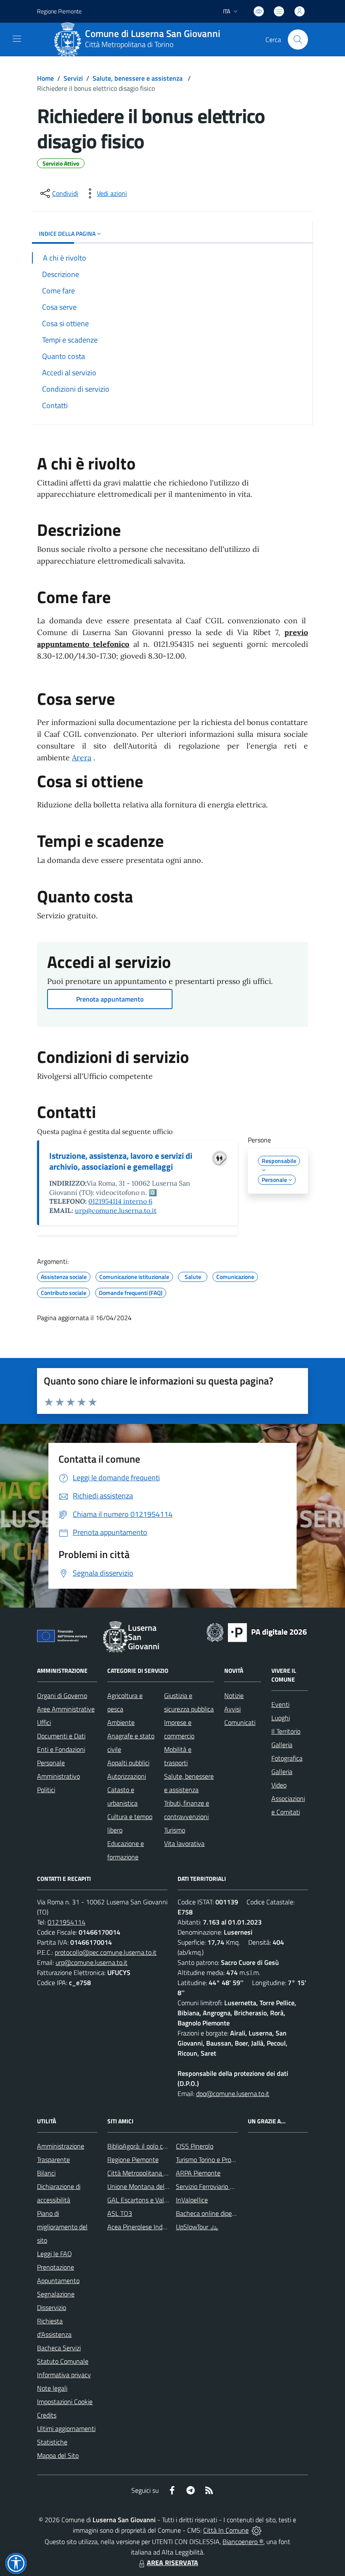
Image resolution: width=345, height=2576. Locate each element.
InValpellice (192, 2200)
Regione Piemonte (59, 11)
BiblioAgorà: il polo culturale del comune (163, 2146)
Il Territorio (286, 1731)
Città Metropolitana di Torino (129, 44)
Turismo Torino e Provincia (211, 2159)
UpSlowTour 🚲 (197, 2227)
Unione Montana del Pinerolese (151, 2186)
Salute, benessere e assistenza (138, 78)
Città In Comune (226, 2530)
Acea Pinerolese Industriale (145, 2227)
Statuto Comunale (63, 2361)
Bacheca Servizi (59, 2348)
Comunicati (240, 1722)
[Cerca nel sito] (298, 40)
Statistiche (52, 2442)
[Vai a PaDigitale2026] (257, 1632)
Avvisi (232, 1709)
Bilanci (46, 2173)
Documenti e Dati (61, 1736)
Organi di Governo (62, 1695)
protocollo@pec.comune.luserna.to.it (106, 1952)
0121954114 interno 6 (120, 1201)
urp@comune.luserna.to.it (116, 1210)
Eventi (280, 1704)
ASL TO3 (120, 2213)
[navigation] (17, 39)
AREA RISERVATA (172, 2563)
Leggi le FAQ (54, 2254)
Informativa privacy (64, 2375)
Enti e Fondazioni (61, 1749)
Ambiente (121, 1722)
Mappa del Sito (58, 2455)
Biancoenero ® (243, 2542)
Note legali (52, 2388)
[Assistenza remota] (256, 2530)
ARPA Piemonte (198, 2173)
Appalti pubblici (128, 1763)
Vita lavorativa (184, 1843)
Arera (82, 758)
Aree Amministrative (66, 1709)
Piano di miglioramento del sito (62, 2227)
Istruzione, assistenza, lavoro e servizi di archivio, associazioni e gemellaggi (121, 1161)
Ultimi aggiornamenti (66, 2428)
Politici (46, 1790)
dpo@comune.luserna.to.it (233, 2093)
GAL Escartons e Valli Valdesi (148, 2200)
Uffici (44, 1722)
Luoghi (281, 1718)
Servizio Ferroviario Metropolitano (223, 2186)
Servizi (73, 78)
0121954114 (66, 1922)
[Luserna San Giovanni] (68, 40)
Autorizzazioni (127, 1776)
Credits (47, 2415)
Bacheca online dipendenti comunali (226, 2213)
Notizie (234, 1695)
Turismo (175, 1830)
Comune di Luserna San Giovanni (153, 34)
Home (45, 78)
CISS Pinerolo (195, 2146)
